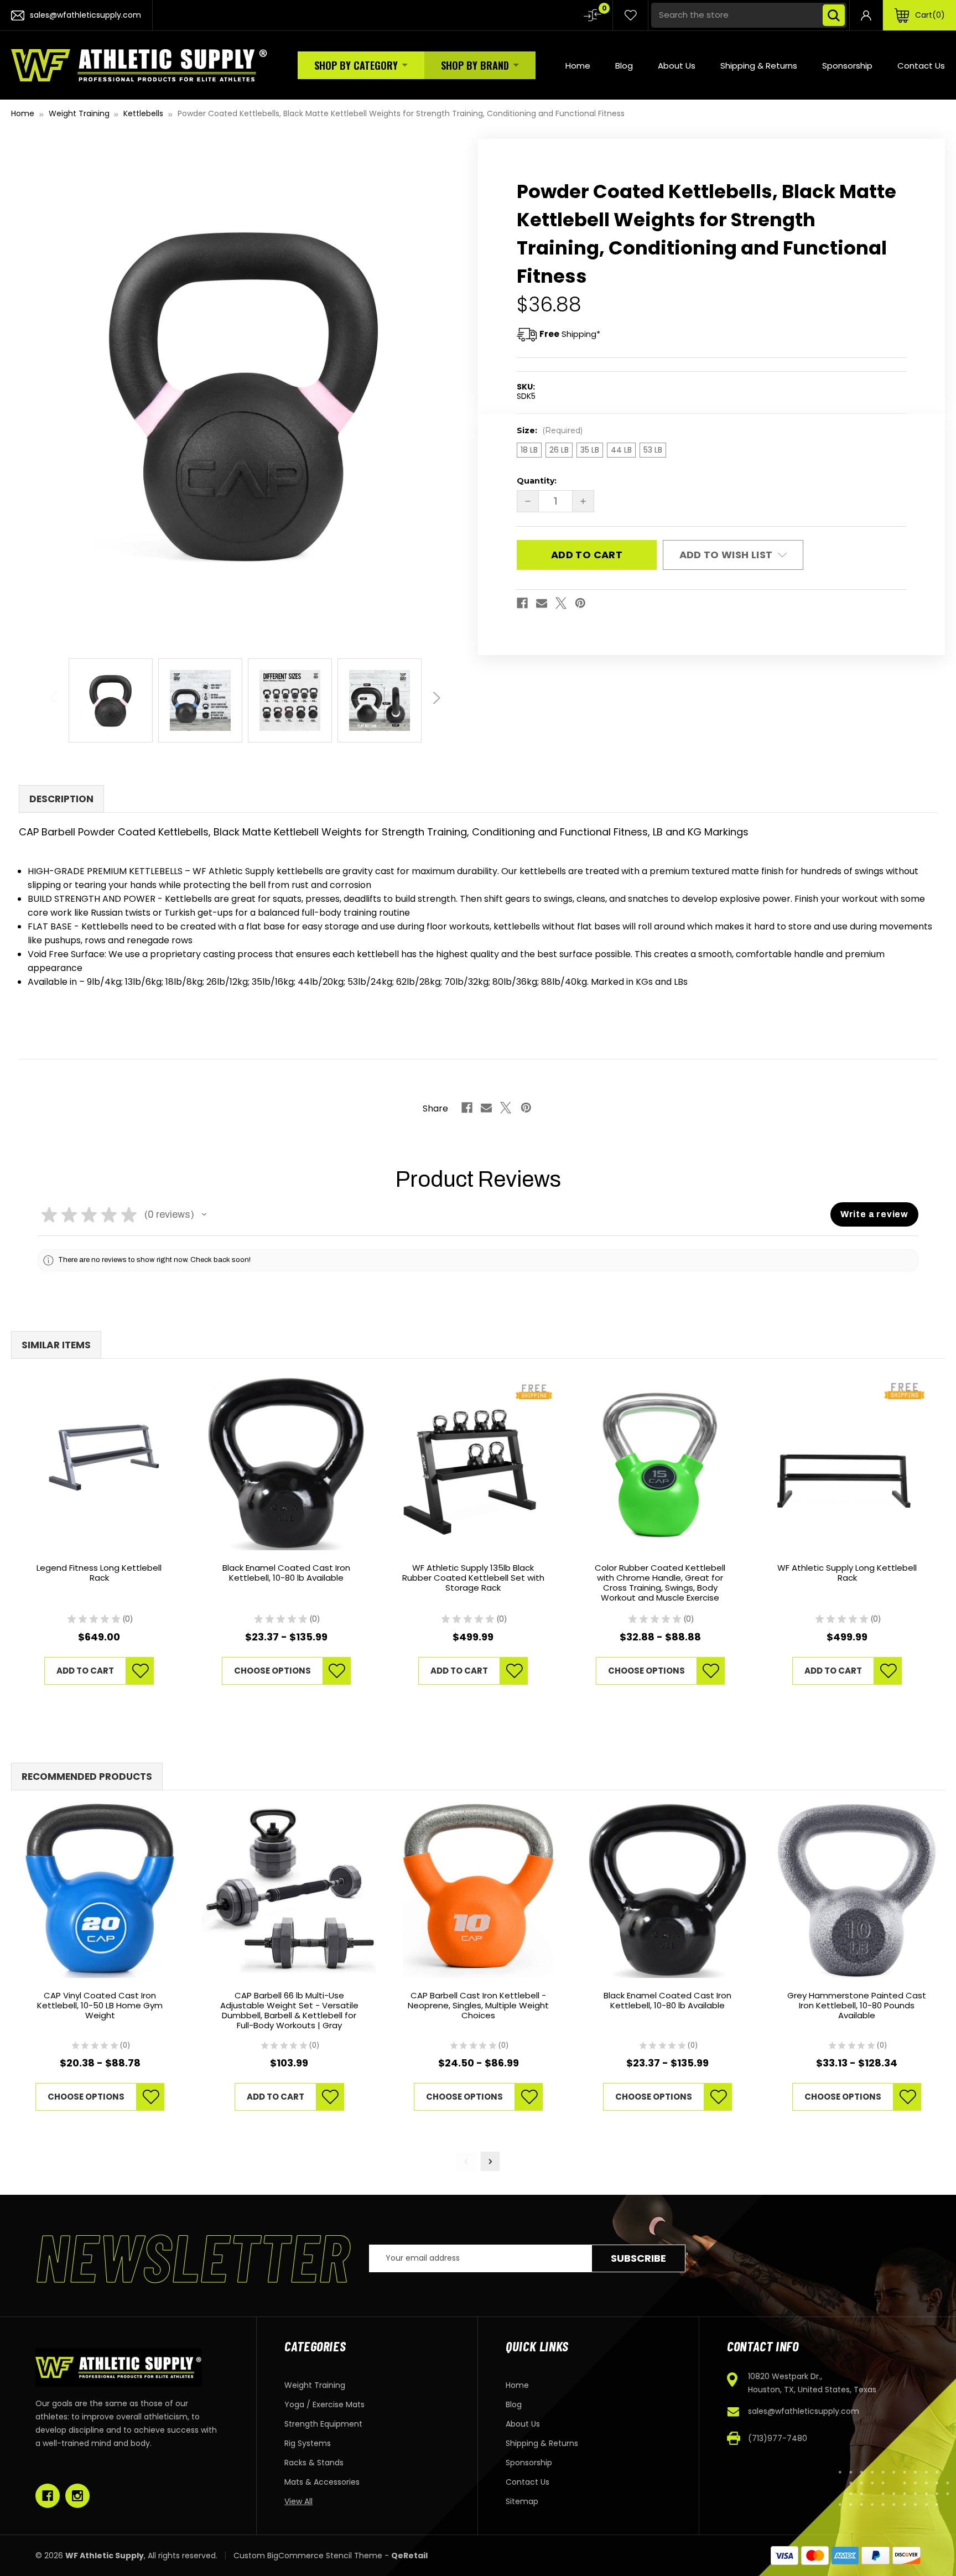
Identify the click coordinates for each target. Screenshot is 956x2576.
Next (434, 692)
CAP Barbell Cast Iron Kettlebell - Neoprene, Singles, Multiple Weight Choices (478, 2006)
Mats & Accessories (322, 2482)
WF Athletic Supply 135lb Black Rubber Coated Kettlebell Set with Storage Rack (473, 1578)
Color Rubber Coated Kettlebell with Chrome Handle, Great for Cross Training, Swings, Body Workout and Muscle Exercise (660, 1583)
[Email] (542, 603)
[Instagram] (77, 2496)
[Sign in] (866, 15)
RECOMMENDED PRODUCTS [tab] (87, 1777)
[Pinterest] (580, 603)
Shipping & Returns (759, 66)
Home (578, 66)
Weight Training (315, 2385)
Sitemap (522, 2501)
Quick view (99, 1464)
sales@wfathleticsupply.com (804, 2411)
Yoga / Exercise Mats (324, 2404)
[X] (561, 603)
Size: (550, 430)
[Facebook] (522, 603)
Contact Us (921, 66)
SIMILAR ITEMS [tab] (56, 1345)
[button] (204, 1214)
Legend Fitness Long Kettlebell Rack (99, 1573)
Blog (624, 66)
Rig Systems (308, 2443)
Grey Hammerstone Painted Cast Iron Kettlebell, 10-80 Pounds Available (857, 2006)
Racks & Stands (314, 2463)
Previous (55, 692)
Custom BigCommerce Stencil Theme (308, 2556)
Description (61, 799)
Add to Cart (85, 1671)
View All (298, 2501)
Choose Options (272, 1671)
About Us (677, 66)
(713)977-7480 (778, 2438)
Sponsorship (847, 66)
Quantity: (537, 481)
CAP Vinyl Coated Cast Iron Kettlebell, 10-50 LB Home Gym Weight (100, 2006)
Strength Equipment (323, 2424)
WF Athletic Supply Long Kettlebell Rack (847, 1573)
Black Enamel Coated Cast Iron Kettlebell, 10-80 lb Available (286, 1573)
